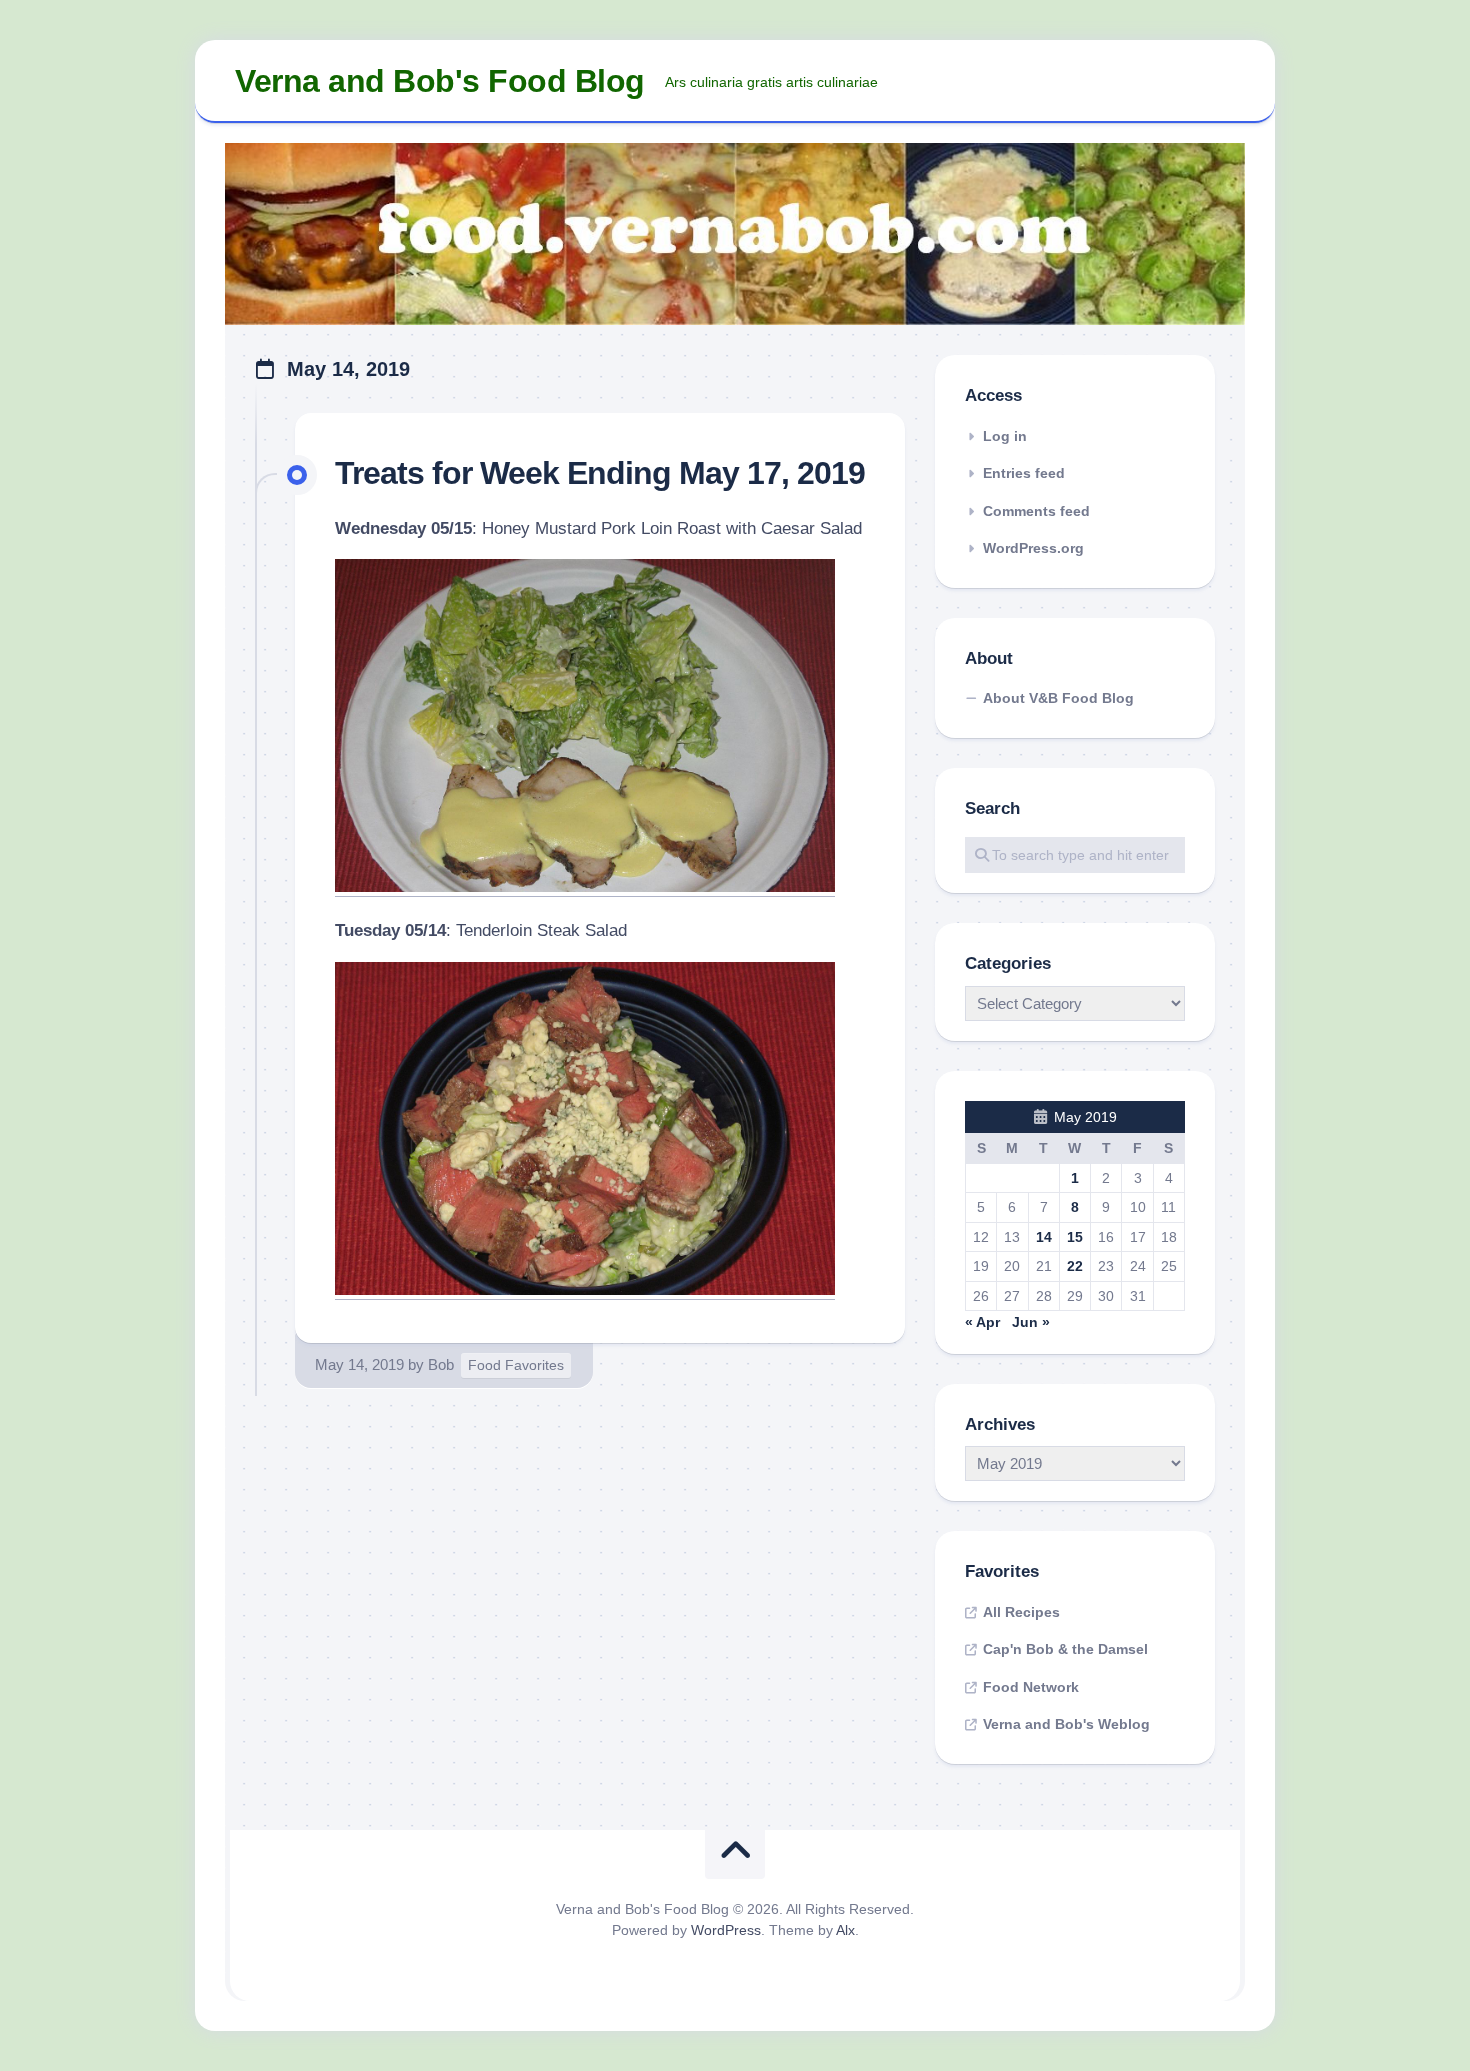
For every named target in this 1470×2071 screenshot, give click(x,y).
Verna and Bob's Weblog (1066, 1724)
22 (1075, 1266)
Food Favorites (516, 1365)
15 (1075, 1237)
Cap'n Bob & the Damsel (1065, 1649)
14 (1044, 1237)
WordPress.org (1033, 548)
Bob (441, 1364)
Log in (1005, 436)
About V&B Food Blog (1058, 698)
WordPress (726, 1930)
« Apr (982, 1322)
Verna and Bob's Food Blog (440, 81)
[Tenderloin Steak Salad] (585, 1289)
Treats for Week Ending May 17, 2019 (600, 473)
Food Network (1031, 1687)
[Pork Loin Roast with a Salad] (585, 886)
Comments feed (1036, 511)
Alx (845, 1930)
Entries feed (1024, 473)
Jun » (1031, 1322)
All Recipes (1021, 1612)
